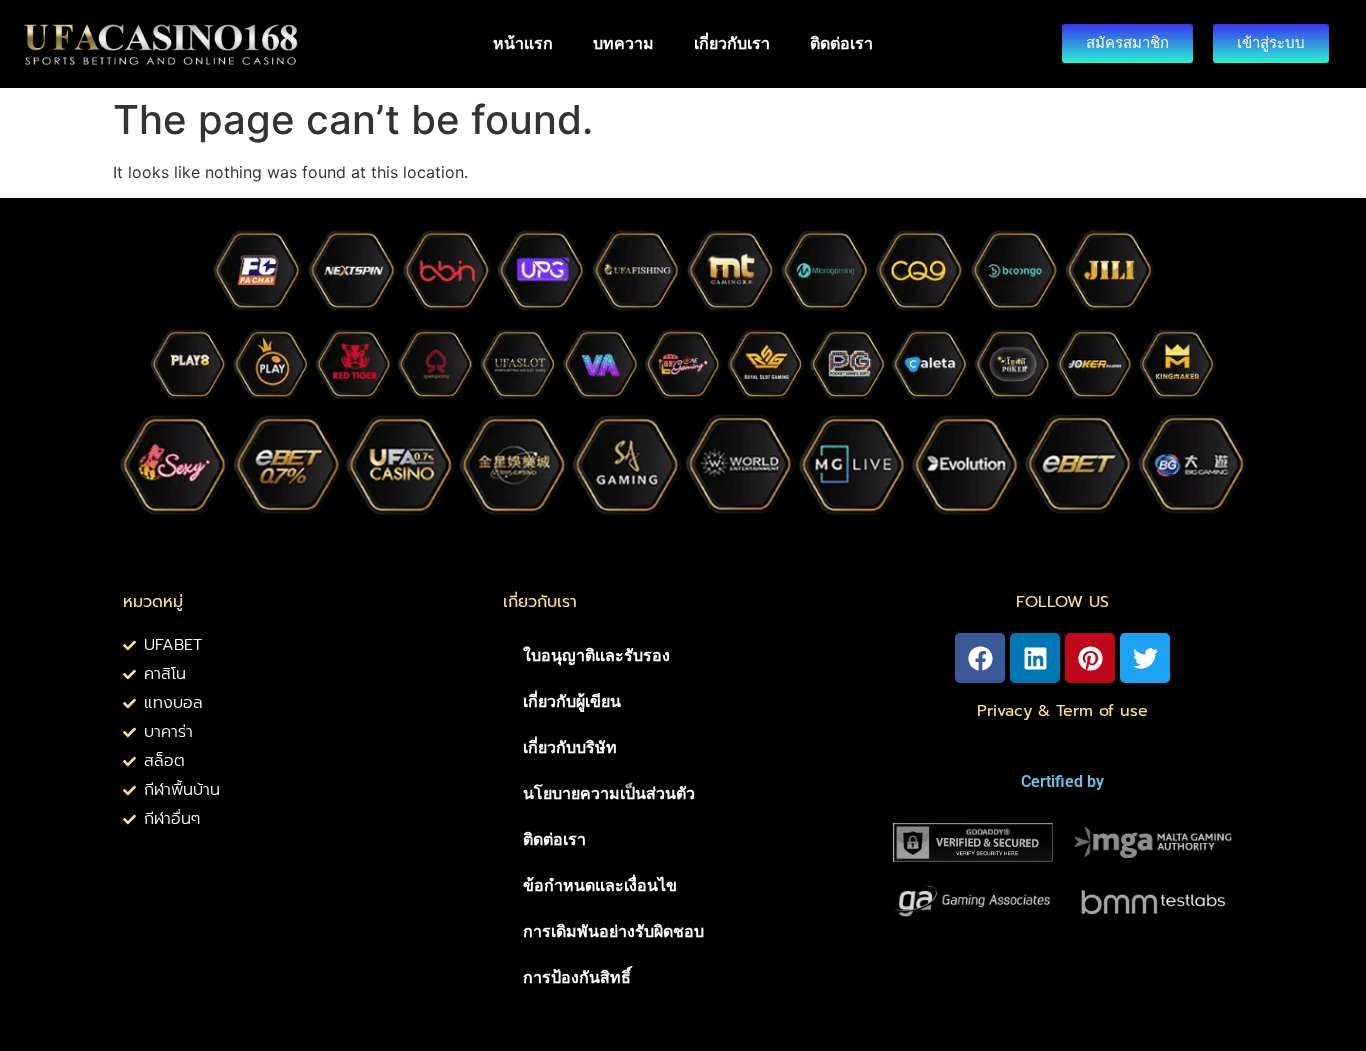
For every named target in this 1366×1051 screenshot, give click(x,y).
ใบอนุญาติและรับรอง (596, 655)
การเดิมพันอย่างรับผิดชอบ (613, 931)
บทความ (623, 43)
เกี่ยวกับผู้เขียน (572, 701)
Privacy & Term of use (1062, 711)
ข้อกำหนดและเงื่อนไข (600, 885)
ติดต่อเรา (841, 43)
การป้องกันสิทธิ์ (577, 977)
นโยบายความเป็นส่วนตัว (609, 793)
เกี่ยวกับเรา (732, 43)
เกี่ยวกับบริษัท (570, 747)
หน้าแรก (523, 43)
